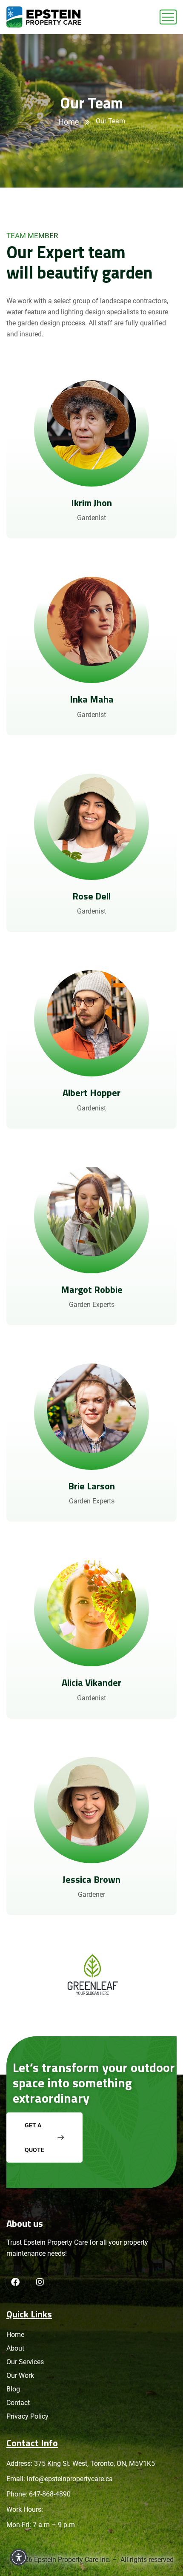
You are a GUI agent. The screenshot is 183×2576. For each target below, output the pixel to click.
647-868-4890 (50, 2494)
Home (69, 122)
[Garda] (44, 17)
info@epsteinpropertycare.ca (70, 2479)
